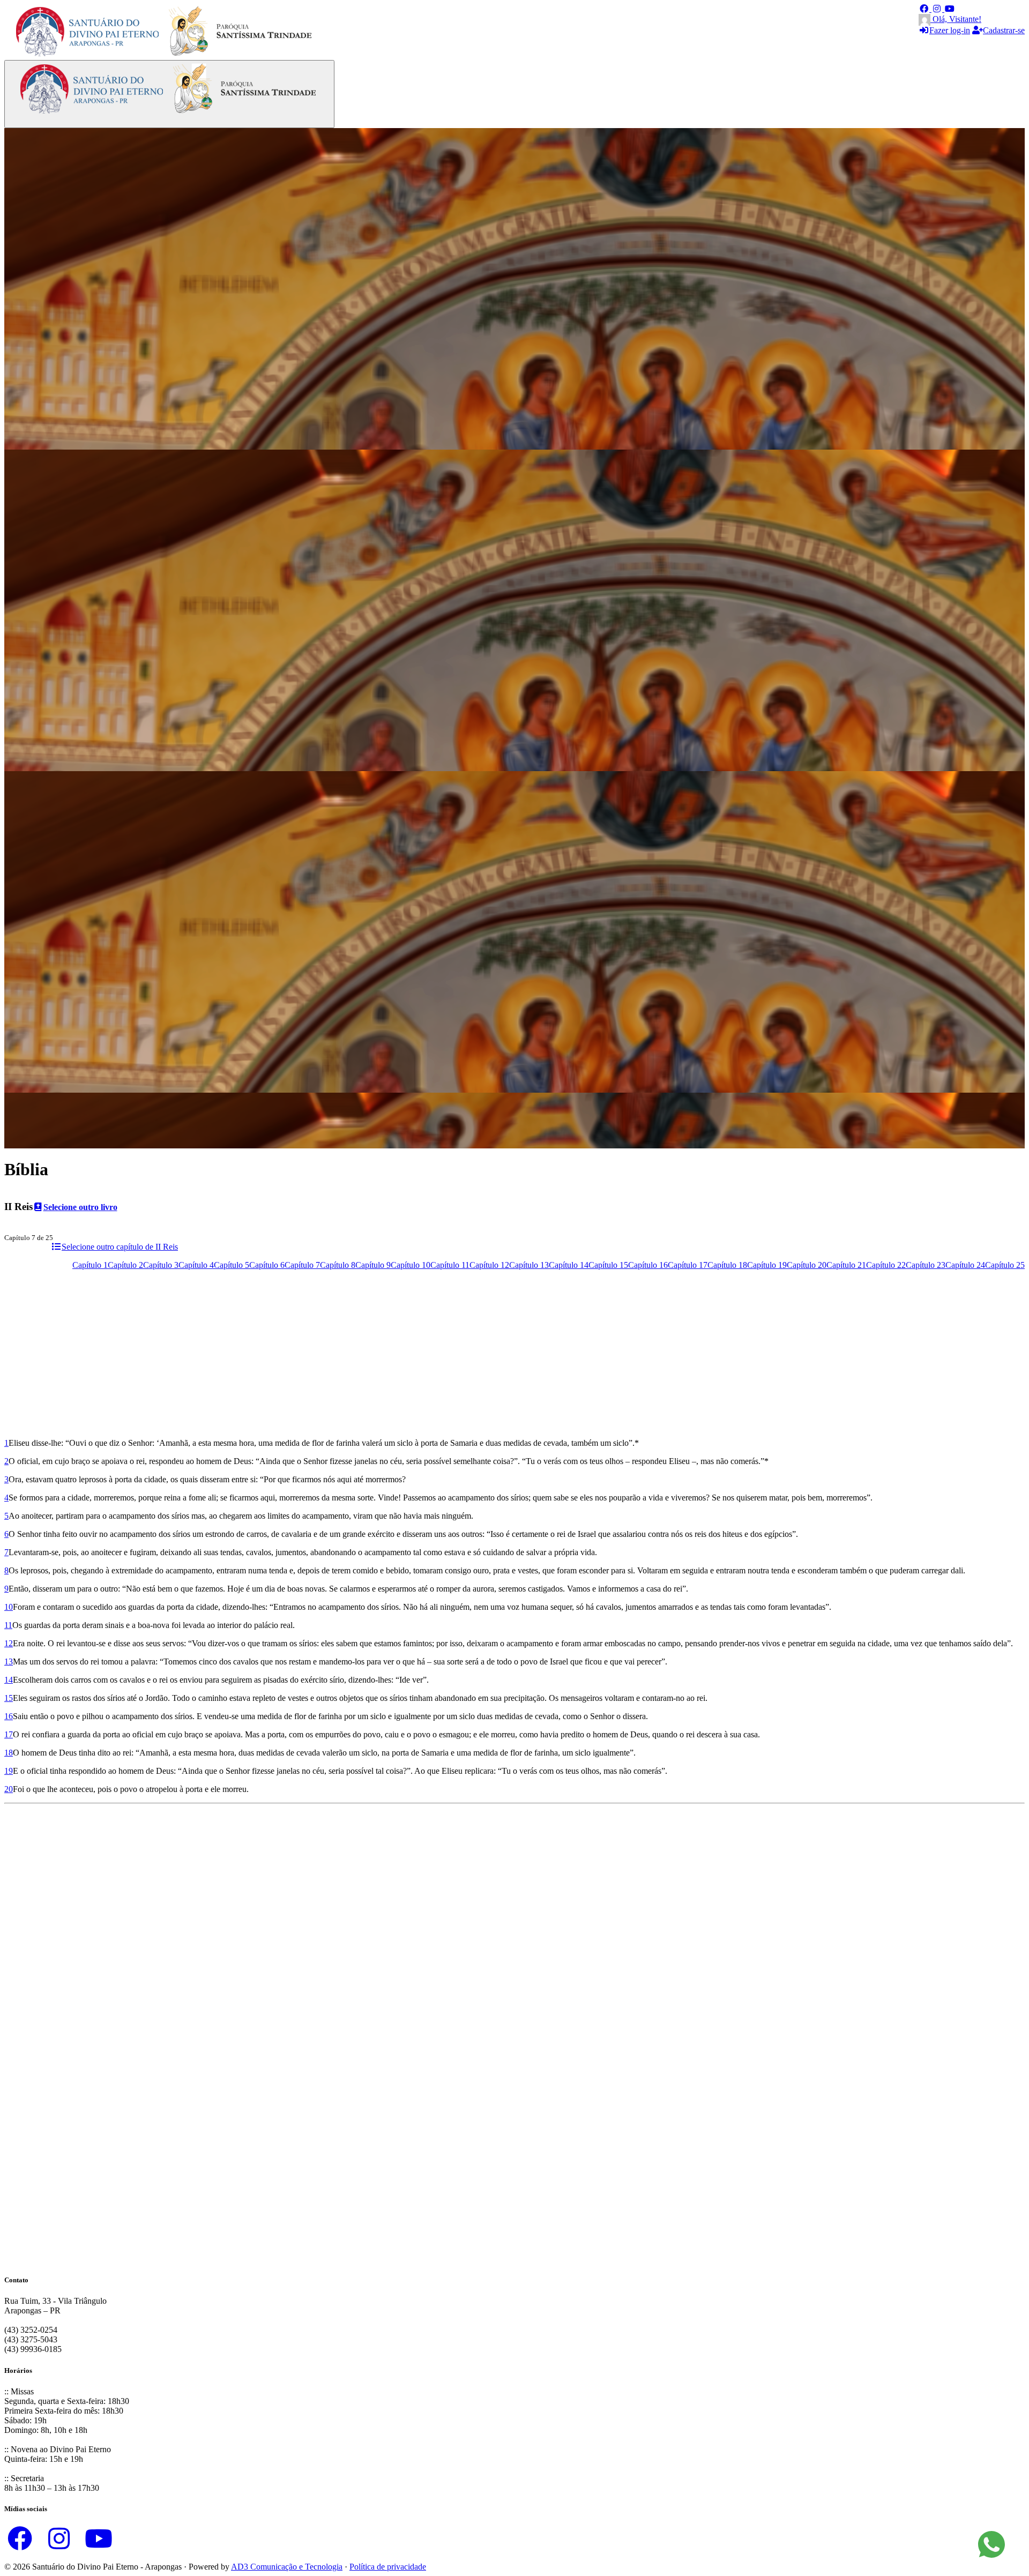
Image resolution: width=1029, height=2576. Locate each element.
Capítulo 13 (529, 1265)
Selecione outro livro (80, 1207)
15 (9, 1698)
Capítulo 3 (161, 1265)
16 (9, 1716)
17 (9, 1734)
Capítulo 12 (489, 1265)
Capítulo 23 (926, 1265)
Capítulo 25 (1005, 1265)
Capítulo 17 (688, 1265)
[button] (925, 9)
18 (9, 1753)
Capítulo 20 (807, 1265)
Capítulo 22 (886, 1265)
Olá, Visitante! (956, 19)
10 (9, 1607)
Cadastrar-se (1004, 30)
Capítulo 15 (608, 1265)
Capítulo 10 (411, 1265)
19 (9, 1771)
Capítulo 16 (648, 1265)
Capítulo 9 (373, 1265)
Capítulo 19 (767, 1265)
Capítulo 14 (569, 1265)
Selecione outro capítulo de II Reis (120, 1247)
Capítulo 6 (267, 1265)
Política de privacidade (388, 2567)
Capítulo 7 (302, 1265)
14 (9, 1680)
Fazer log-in (950, 30)
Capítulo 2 (125, 1265)
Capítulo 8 (338, 1265)
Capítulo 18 (727, 1265)
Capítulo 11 (450, 1265)
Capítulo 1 (90, 1265)
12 (9, 1643)
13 (9, 1662)
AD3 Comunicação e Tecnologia (287, 2567)
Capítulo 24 (965, 1265)
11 (8, 1625)
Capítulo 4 (196, 1265)
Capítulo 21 (846, 1265)
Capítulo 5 (232, 1265)
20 (9, 1789)
